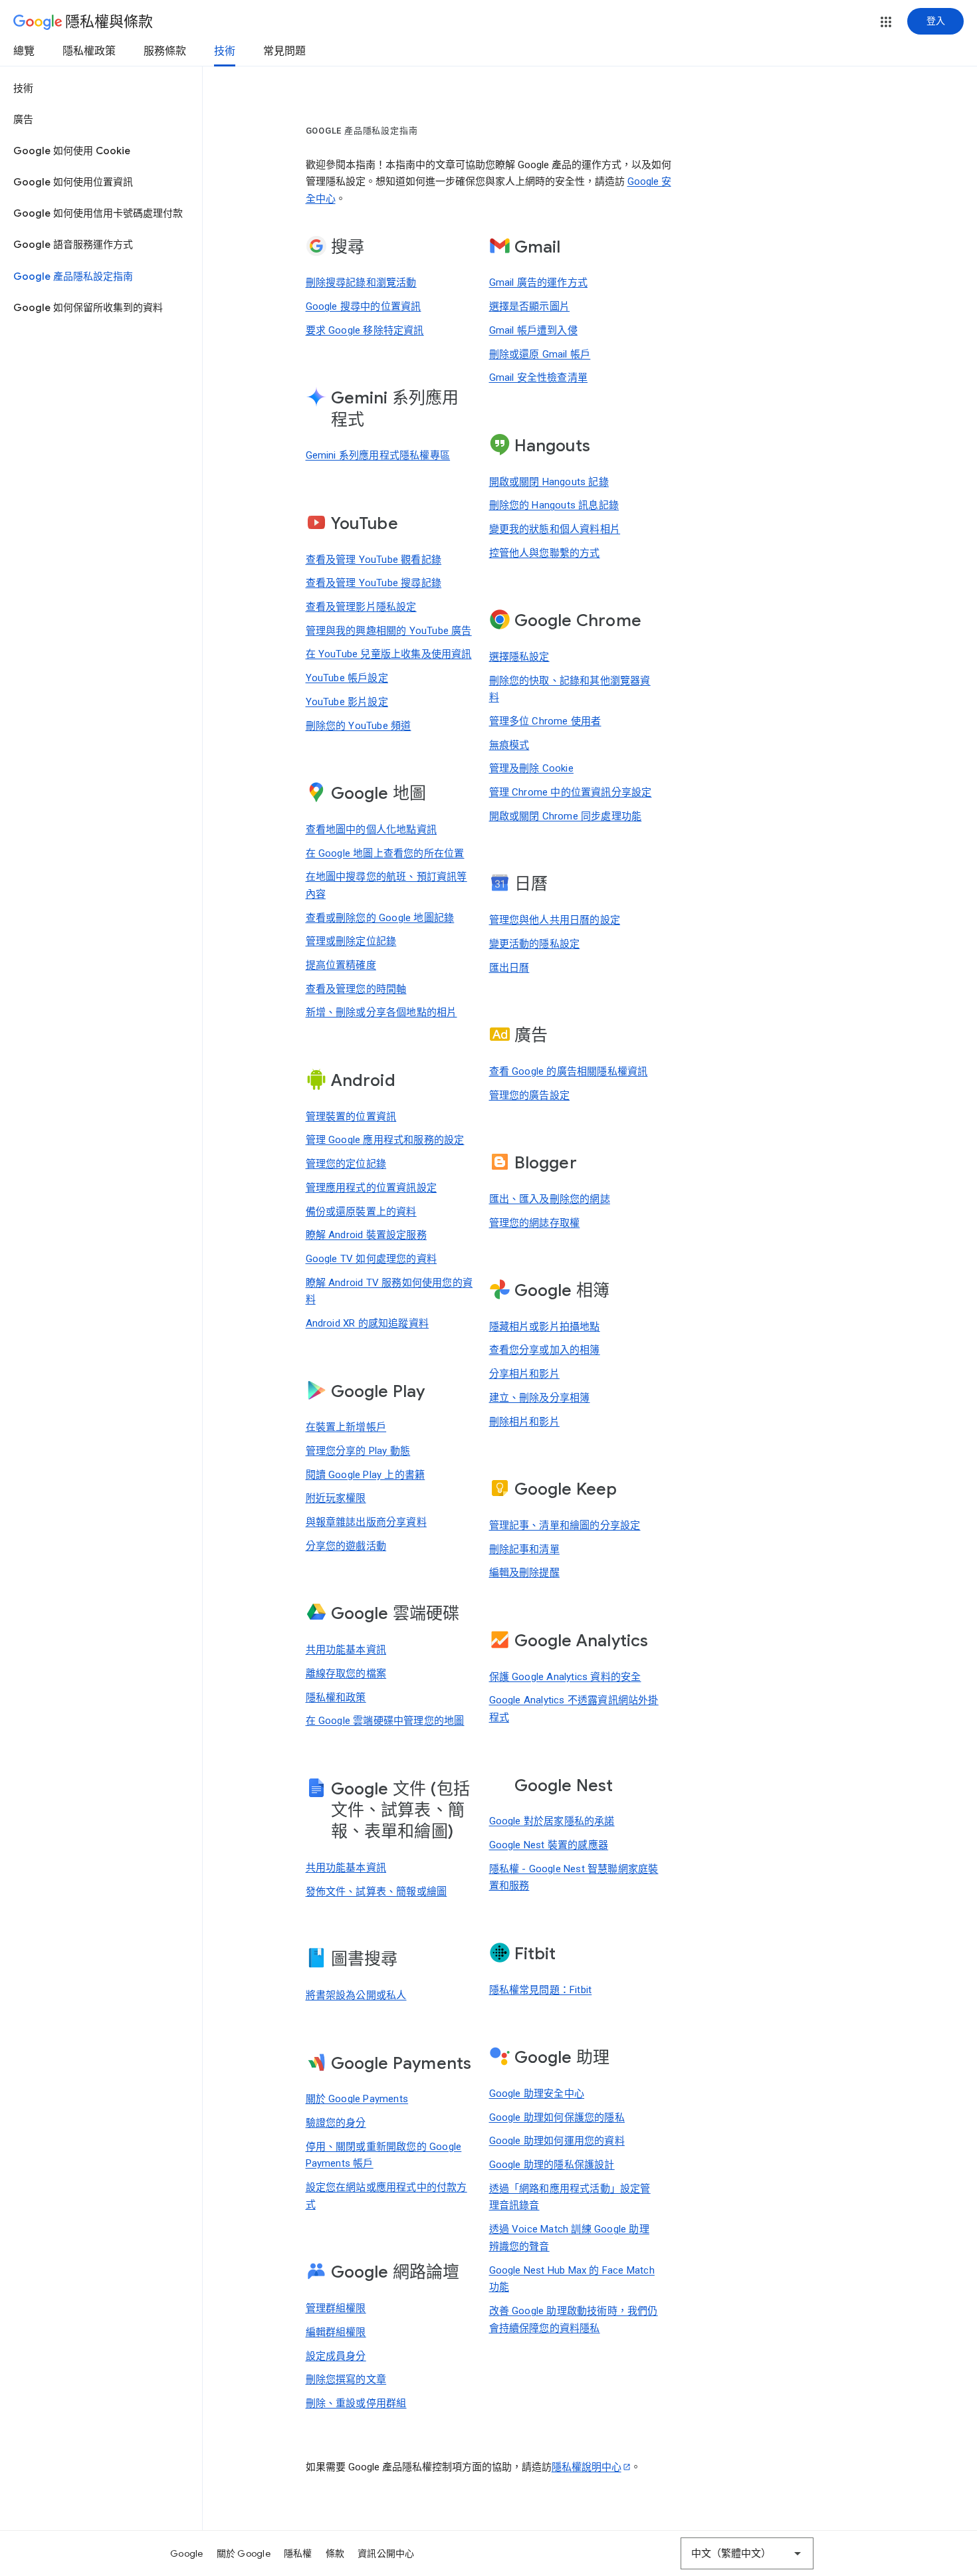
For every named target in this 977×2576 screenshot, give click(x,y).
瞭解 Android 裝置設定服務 (366, 1235)
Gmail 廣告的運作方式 (539, 282)
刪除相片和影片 (524, 1422)
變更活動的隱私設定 (535, 944)
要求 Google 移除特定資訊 (365, 330)
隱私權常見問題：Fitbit (541, 1990)
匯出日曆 (509, 968)
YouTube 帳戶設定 (347, 678)
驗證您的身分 (336, 2123)
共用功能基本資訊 (346, 1650)
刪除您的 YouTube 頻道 (359, 726)
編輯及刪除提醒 (524, 1572)
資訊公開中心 (386, 2553)
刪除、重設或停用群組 (356, 2403)
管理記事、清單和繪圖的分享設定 (565, 1525)
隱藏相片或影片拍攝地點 (545, 1327)
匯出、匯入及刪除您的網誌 (550, 1199)
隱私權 (298, 2553)
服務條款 (165, 51)
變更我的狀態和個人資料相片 (555, 529)
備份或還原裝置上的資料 (361, 1212)
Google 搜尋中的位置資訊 (364, 306)
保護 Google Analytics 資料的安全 (565, 1677)
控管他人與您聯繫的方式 (545, 553)
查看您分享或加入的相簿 (545, 1350)
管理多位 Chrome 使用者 (545, 721)
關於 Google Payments (357, 2099)
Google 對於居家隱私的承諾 (552, 1821)
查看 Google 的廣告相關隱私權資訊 (569, 1071)
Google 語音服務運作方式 (73, 245)
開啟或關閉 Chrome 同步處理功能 (566, 816)
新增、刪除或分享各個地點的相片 (381, 1012)
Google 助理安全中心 (537, 2093)
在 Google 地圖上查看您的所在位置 (385, 853)
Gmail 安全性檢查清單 (539, 377)
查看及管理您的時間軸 (356, 989)
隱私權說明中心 (587, 2467)
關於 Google (244, 2553)
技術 (225, 51)
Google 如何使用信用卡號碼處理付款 (98, 213)
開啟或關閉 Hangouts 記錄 (549, 482)
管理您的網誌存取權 (535, 1223)
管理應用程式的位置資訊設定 (372, 1188)
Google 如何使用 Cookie (72, 151)
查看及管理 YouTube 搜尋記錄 (374, 583)
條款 (335, 2553)
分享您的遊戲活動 (346, 1546)
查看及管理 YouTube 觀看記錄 (374, 560)
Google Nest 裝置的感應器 (549, 1845)
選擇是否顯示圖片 (530, 306)
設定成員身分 (336, 2356)
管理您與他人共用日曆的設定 (555, 920)
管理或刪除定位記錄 (351, 941)
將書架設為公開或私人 (356, 1995)
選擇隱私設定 (519, 657)
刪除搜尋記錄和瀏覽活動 (361, 282)
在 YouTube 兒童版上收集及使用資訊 (389, 654)
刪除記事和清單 (524, 1549)
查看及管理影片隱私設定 (361, 607)
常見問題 (284, 51)
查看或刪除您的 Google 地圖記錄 (380, 918)
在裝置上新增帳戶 (346, 1427)
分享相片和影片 (524, 1374)
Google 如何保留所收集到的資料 (88, 308)
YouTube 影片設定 (347, 702)
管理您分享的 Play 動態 (358, 1451)
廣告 (23, 120)
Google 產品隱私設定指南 (73, 276)
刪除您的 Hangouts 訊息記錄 (554, 505)
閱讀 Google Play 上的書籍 (366, 1475)
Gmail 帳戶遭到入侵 (533, 330)
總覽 (24, 51)
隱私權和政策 (336, 1697)
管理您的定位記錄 (346, 1164)
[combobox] (747, 2553)
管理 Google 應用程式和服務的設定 (385, 1140)
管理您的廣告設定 (530, 1095)
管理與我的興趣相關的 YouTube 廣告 (389, 631)
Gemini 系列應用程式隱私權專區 (378, 455)
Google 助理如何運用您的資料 (557, 2141)
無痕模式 (509, 745)
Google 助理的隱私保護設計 (552, 2165)
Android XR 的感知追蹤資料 (368, 1323)
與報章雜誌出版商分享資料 (366, 1522)
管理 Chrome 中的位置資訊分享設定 (571, 792)
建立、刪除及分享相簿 (540, 1398)
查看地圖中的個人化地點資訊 (372, 829)
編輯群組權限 (336, 2332)
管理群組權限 (336, 2308)
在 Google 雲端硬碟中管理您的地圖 (385, 1721)
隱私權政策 (89, 51)
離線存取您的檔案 (346, 1673)
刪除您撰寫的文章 (346, 2379)
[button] (886, 22)
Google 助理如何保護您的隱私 (557, 2117)
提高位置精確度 (341, 965)
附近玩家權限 (336, 1498)
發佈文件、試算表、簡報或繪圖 (377, 1891)
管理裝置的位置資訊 (351, 1117)
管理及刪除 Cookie (531, 768)
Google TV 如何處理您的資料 (372, 1259)
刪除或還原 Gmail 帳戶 (540, 354)
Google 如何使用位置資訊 (73, 182)
